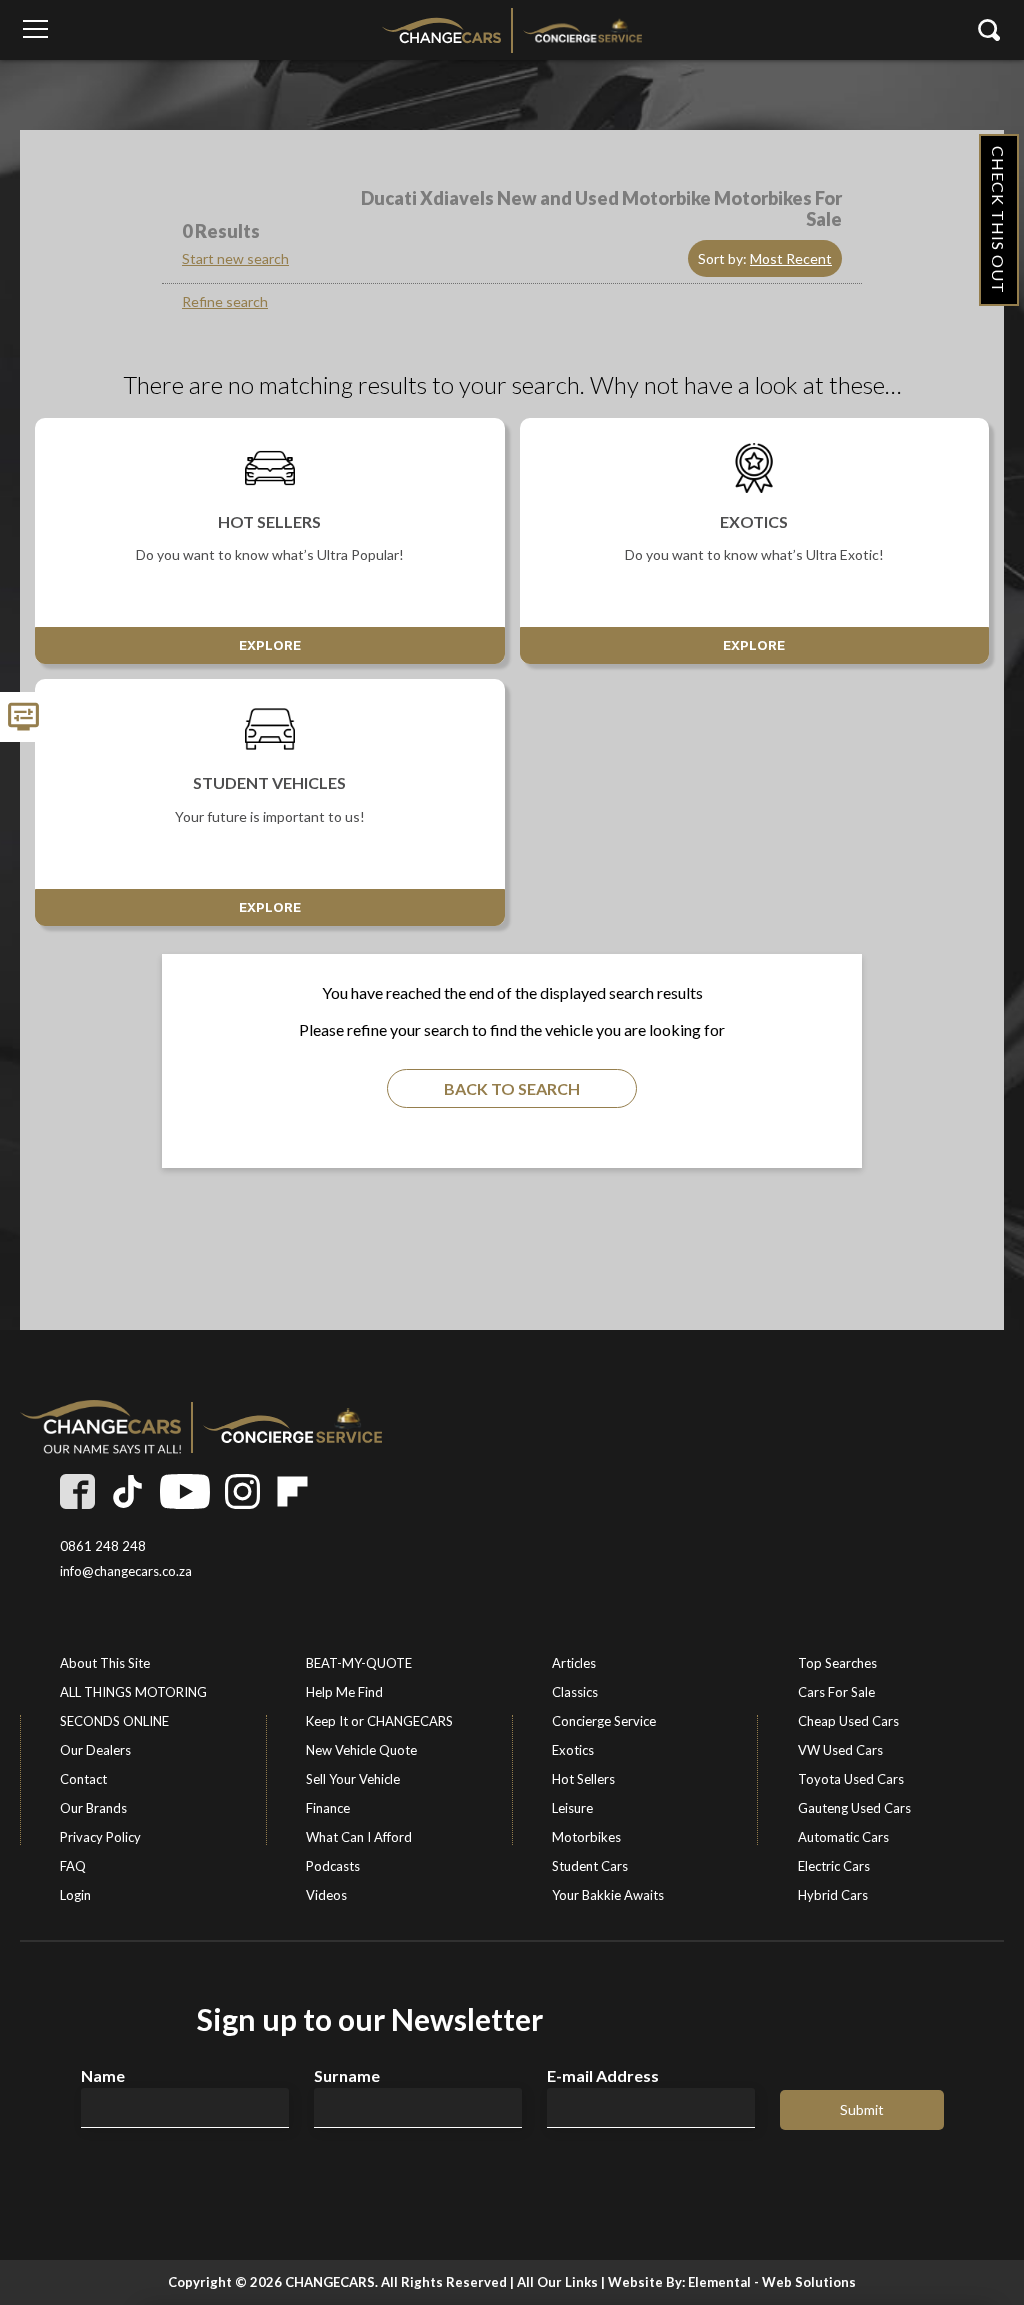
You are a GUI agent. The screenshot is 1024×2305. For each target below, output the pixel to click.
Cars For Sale (836, 1692)
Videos (326, 1895)
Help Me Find (344, 1692)
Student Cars (590, 1866)
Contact (83, 1779)
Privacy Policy (100, 1837)
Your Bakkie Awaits (608, 1895)
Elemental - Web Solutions (772, 2282)
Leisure (572, 1808)
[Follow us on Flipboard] (292, 1491)
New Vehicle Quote (361, 1750)
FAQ (73, 1866)
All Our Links (557, 2282)
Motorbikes (586, 1837)
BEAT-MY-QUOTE (359, 1663)
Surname (347, 2076)
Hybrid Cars (833, 1895)
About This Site (105, 1663)
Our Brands (93, 1808)
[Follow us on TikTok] (127, 1491)
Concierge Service (604, 1721)
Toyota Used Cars (851, 1779)
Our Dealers (95, 1750)
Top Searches (837, 1663)
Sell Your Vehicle (353, 1779)
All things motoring (133, 1692)
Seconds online (114, 1721)
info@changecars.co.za (126, 1571)
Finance (328, 1808)
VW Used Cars (840, 1750)
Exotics (573, 1750)
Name (103, 2076)
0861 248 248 (103, 1546)
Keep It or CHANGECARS (379, 1721)
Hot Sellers (583, 1779)
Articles (574, 1663)
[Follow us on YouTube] (185, 1491)
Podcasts (333, 1866)
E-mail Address (603, 2076)
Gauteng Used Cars (854, 1808)
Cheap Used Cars (848, 1721)
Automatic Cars (843, 1837)
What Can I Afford (359, 1837)
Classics (575, 1692)
